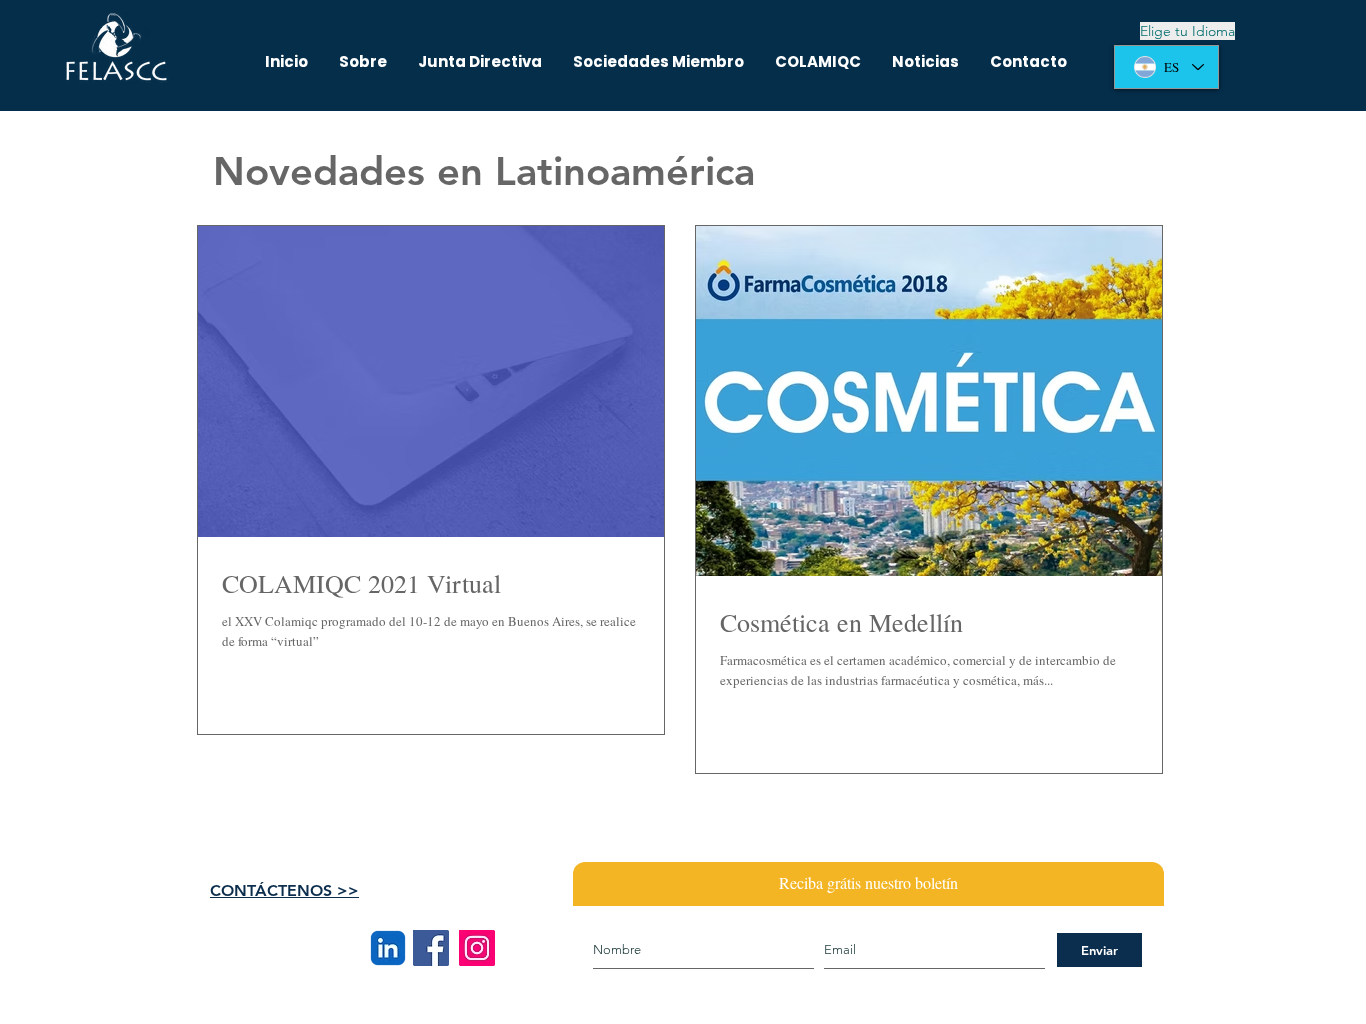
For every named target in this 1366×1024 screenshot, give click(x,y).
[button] (817, 62)
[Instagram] (477, 948)
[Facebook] (431, 948)
